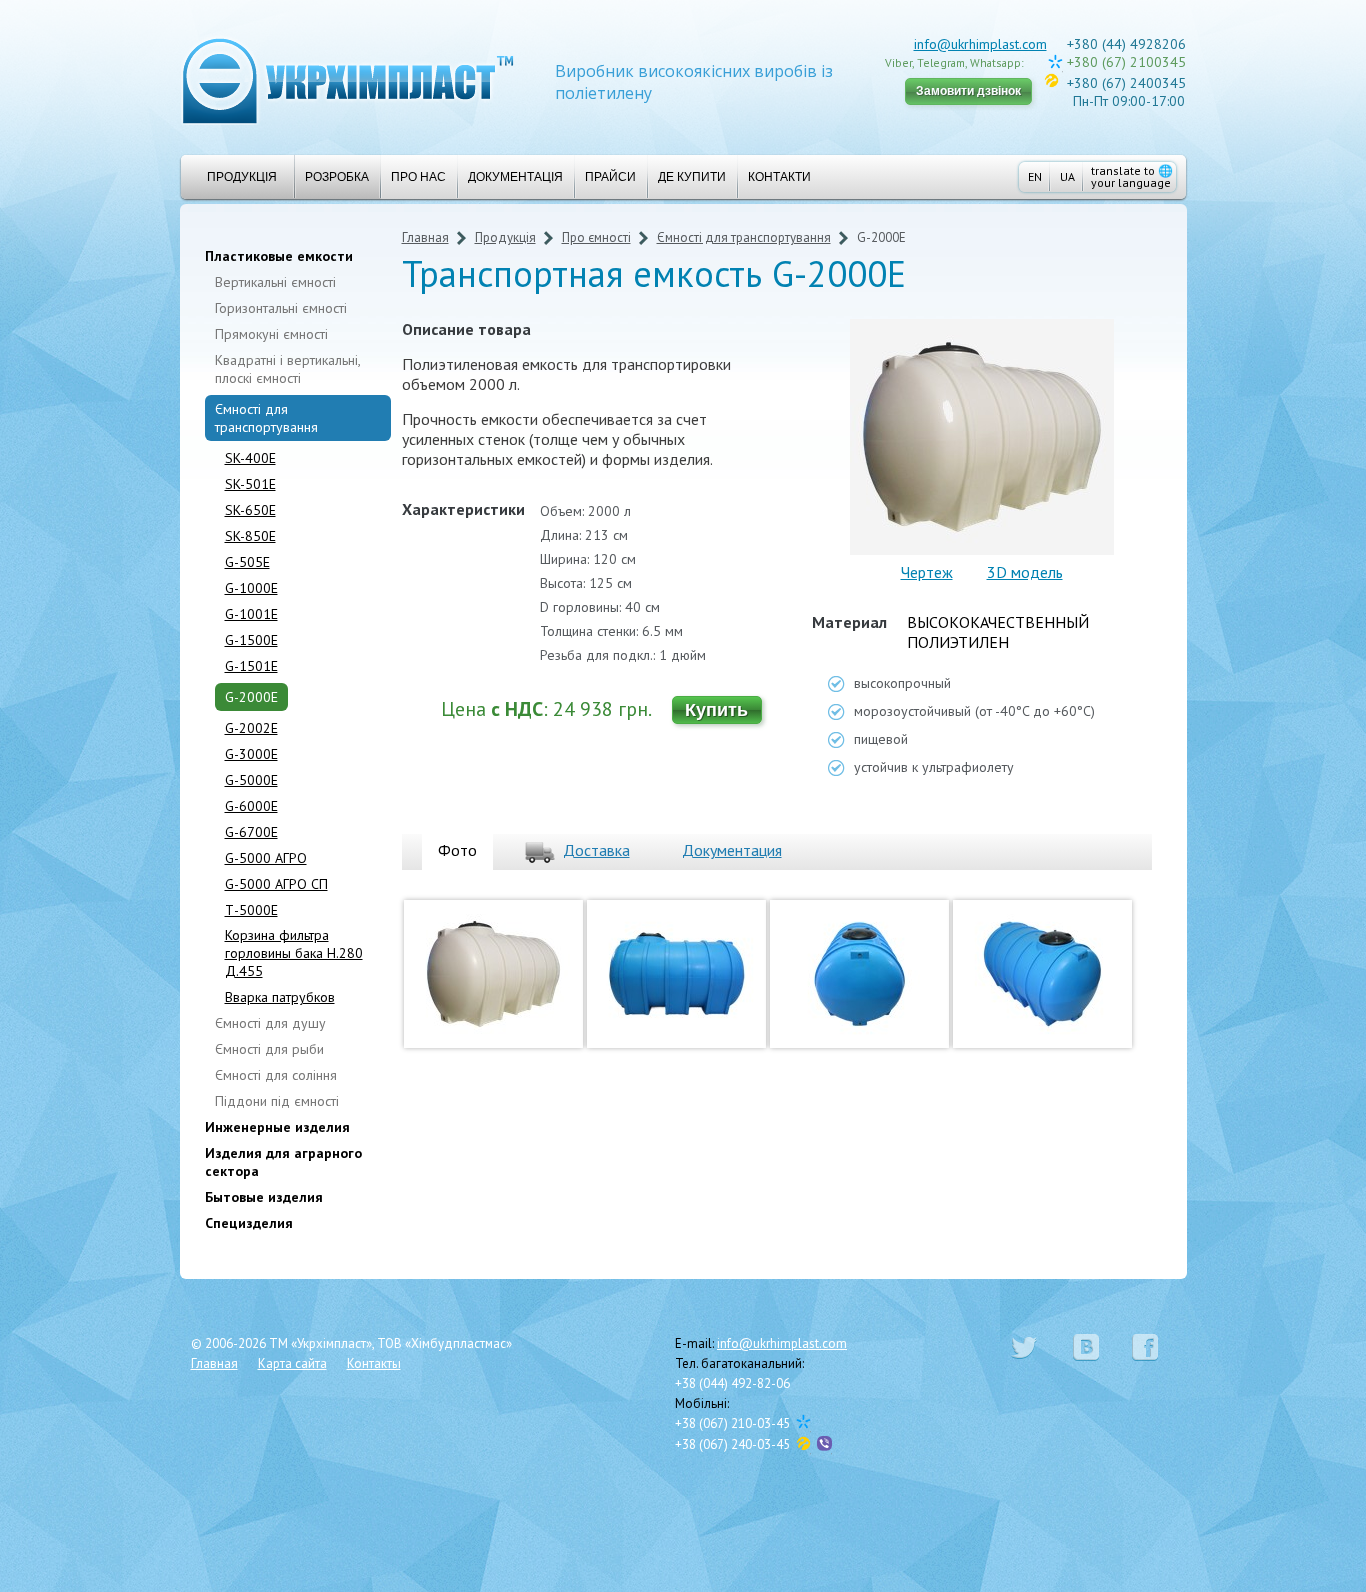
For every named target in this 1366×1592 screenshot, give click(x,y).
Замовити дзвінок (968, 91)
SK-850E (250, 536)
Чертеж (927, 572)
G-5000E (251, 780)
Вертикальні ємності (275, 282)
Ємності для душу (270, 1023)
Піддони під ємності (277, 1101)
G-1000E (251, 588)
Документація (515, 177)
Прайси (610, 177)
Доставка (596, 850)
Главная (425, 237)
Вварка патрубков (280, 997)
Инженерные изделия (277, 1127)
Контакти (779, 177)
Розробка (337, 177)
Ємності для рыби (269, 1049)
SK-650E (250, 510)
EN (1035, 176)
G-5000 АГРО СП (276, 884)
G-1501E (251, 666)
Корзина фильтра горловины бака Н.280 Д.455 (294, 953)
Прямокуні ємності (271, 334)
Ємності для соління (276, 1075)
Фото (457, 850)
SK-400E (250, 458)
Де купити (692, 177)
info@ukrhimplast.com (980, 44)
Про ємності (596, 237)
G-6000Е (251, 806)
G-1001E (251, 614)
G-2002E (251, 728)
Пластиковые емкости (279, 256)
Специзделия (249, 1223)
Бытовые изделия (264, 1197)
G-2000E (251, 697)
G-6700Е (251, 832)
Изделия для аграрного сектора (283, 1162)
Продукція (242, 177)
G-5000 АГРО (266, 858)
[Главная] (348, 79)
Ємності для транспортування (266, 418)
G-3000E (251, 754)
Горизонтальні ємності (281, 308)
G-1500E (251, 640)
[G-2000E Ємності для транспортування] (493, 1052)
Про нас (418, 177)
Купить (716, 710)
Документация (732, 850)
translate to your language (1132, 176)
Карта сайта (292, 1363)
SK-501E (250, 484)
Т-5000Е (251, 910)
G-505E (247, 562)
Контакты (374, 1363)
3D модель (1025, 572)
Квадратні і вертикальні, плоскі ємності (287, 369)
